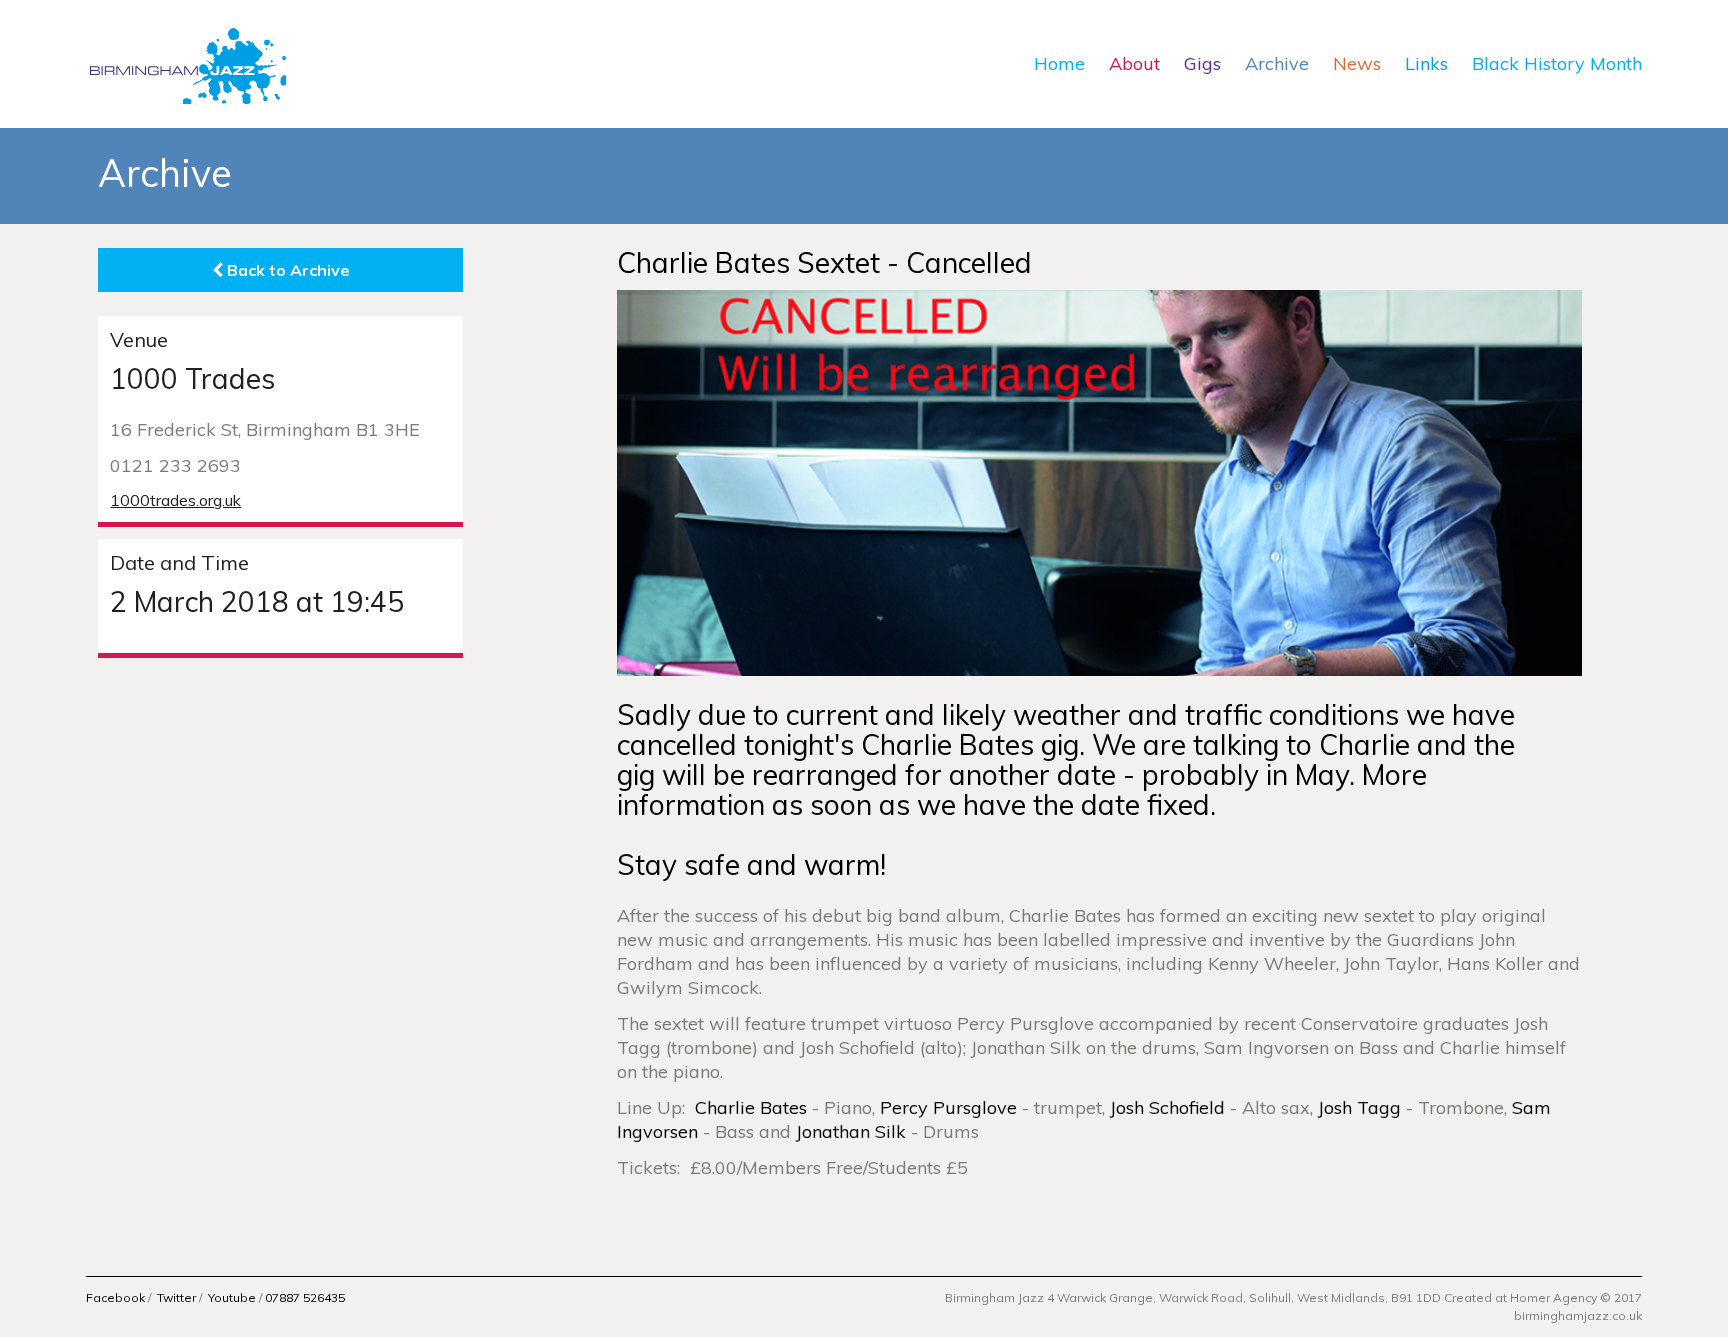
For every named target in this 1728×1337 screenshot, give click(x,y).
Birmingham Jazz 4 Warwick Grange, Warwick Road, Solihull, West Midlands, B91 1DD (1194, 1297)
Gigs (1202, 63)
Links (1426, 63)
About (1134, 63)
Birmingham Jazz (186, 64)
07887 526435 (305, 1297)
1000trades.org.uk (175, 500)
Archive (1277, 63)
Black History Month (1557, 63)
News (1357, 63)
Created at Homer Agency (1520, 1297)
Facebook (115, 1297)
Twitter (176, 1297)
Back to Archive (286, 270)
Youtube (232, 1297)
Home (1059, 63)
